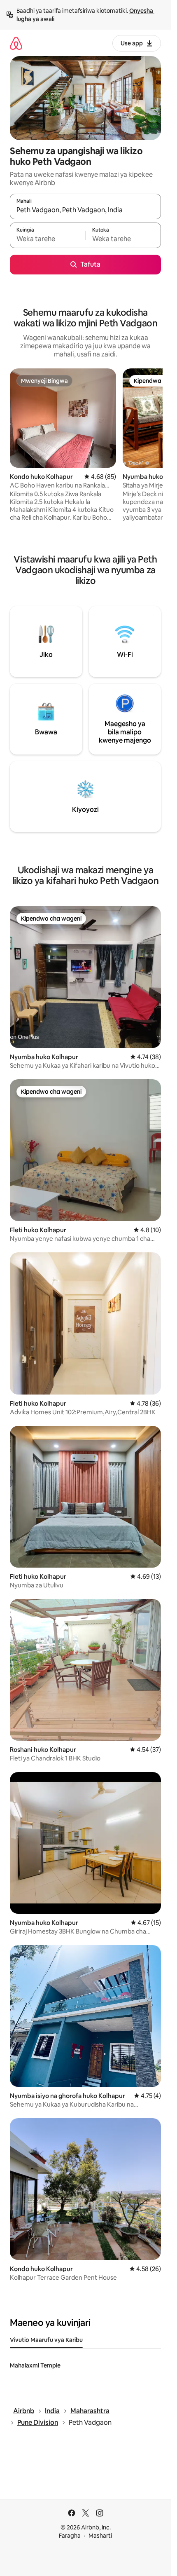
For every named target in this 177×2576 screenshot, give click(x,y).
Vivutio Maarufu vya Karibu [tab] (46, 2340)
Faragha (70, 2536)
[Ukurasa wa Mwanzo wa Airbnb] (16, 43)
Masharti (100, 2536)
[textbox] (48, 239)
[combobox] (85, 210)
